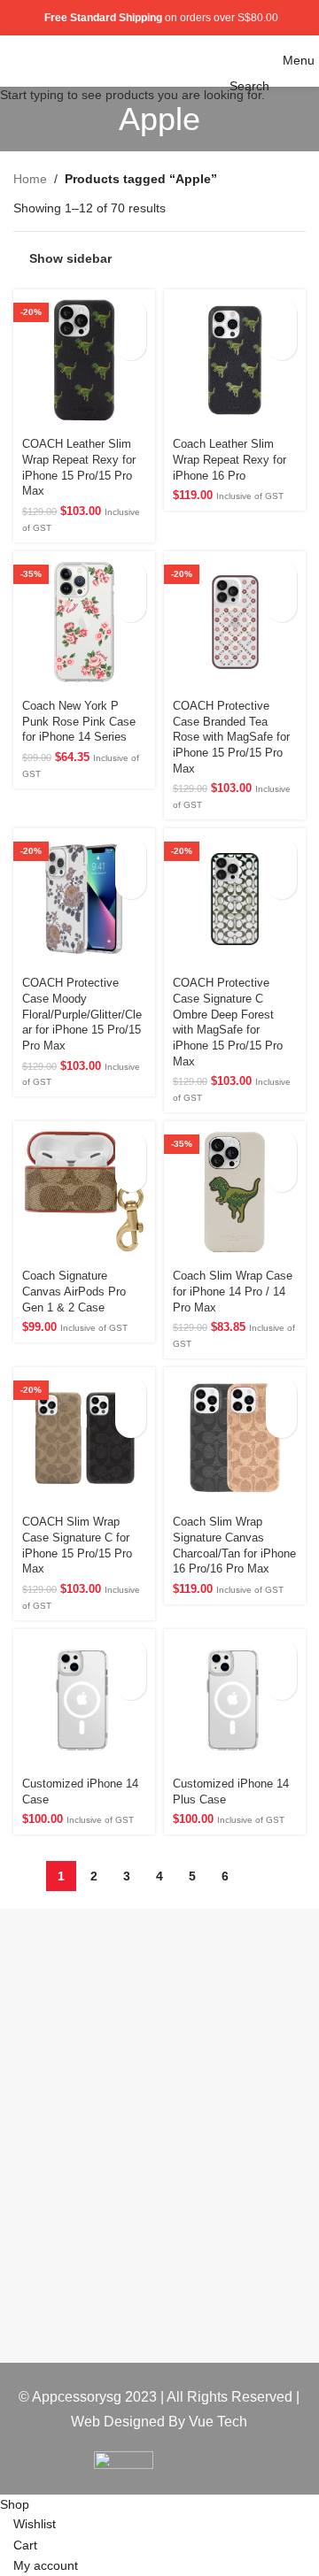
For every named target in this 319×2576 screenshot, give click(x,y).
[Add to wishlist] (131, 345)
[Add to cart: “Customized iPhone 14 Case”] (131, 1653)
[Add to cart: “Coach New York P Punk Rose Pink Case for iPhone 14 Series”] (131, 576)
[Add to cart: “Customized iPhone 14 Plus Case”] (281, 1653)
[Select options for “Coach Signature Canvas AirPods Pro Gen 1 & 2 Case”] (131, 1146)
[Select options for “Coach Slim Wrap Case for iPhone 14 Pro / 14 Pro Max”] (281, 1146)
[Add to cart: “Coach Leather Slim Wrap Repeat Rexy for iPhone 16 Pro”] (281, 314)
